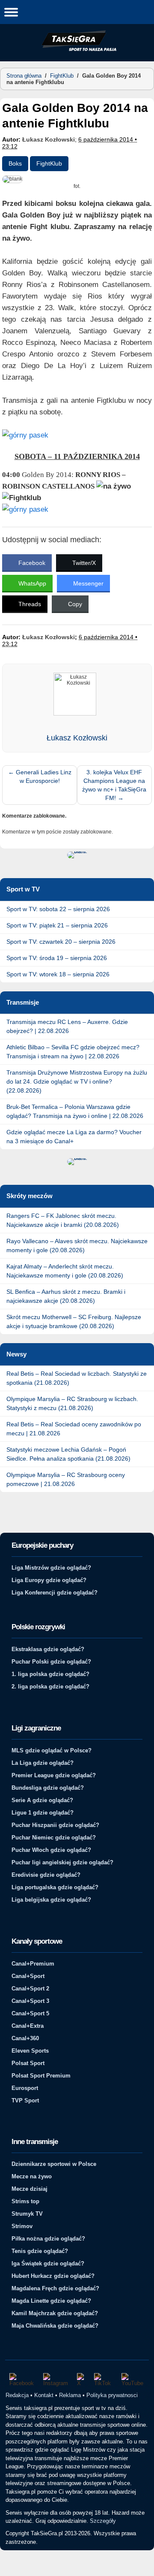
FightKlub (62, 76)
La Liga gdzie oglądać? (43, 1763)
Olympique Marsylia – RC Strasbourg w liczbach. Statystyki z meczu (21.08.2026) (72, 1403)
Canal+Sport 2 (30, 1989)
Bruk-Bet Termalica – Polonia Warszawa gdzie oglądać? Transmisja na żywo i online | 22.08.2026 (75, 1111)
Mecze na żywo (32, 2176)
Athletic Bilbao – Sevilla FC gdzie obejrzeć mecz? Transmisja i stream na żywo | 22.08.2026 (73, 1052)
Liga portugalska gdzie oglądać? (55, 1887)
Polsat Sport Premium (41, 2076)
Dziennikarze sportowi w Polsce (54, 2164)
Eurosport (25, 2088)
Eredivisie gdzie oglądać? (46, 1875)
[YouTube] (133, 2380)
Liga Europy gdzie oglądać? (49, 1580)
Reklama (70, 2395)
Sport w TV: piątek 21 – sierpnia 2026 (57, 925)
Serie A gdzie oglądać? (42, 1800)
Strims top (25, 2201)
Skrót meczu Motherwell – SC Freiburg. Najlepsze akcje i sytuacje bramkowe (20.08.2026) (74, 1321)
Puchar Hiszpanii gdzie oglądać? (55, 1825)
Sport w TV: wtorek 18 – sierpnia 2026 (58, 974)
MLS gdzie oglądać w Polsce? (52, 1750)
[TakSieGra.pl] (77, 50)
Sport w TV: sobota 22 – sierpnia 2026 (58, 909)
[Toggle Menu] (11, 12)
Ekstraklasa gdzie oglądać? (48, 1649)
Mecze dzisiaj (30, 2189)
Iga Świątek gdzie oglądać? (48, 2263)
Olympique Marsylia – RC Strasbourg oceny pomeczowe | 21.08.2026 (66, 1479)
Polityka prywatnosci (112, 2395)
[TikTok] (104, 2380)
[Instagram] (56, 2380)
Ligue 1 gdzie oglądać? (43, 1813)
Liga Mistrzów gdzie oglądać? (51, 1568)
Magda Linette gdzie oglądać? (51, 2301)
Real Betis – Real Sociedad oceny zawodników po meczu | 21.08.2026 (74, 1429)
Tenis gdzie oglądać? (40, 2251)
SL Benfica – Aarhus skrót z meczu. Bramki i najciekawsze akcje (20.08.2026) (66, 1296)
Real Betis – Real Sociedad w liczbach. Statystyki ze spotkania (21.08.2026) (77, 1378)
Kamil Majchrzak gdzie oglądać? (55, 2313)
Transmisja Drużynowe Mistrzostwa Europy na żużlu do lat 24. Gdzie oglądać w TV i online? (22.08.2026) (77, 1081)
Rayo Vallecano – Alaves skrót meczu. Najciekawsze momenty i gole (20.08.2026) (77, 1246)
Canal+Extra (28, 2026)
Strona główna (24, 76)
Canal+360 (25, 2038)
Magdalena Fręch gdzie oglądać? (55, 2288)
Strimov (22, 2226)
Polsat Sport (28, 2063)
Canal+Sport (28, 1976)
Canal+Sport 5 (30, 2013)
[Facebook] (22, 2380)
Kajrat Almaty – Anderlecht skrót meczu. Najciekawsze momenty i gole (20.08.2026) (65, 1271)
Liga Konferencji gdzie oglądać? (55, 1593)
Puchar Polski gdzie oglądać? (51, 1662)
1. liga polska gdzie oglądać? (50, 1674)
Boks (15, 163)
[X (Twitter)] (81, 2380)
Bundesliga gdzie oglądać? (48, 1788)
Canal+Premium (33, 1964)
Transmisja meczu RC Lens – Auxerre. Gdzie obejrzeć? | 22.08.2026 (67, 1026)
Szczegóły (103, 2521)
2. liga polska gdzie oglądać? (50, 1687)
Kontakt (44, 2395)
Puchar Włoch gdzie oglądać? (51, 1850)
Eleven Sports (30, 2051)
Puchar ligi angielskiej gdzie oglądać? (62, 1862)
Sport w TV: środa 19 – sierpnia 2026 (57, 958)
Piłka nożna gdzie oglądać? (48, 2239)
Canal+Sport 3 (30, 2001)
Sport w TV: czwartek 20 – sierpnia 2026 (61, 942)
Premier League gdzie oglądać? (54, 1775)
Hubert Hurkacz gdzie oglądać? (53, 2276)
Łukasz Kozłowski (49, 139)
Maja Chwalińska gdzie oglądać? (55, 2326)
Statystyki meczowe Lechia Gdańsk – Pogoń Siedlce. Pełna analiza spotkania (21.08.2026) (68, 1454)
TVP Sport (25, 2100)
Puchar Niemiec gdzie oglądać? (54, 1838)
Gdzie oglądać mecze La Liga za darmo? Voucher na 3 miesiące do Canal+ (74, 1137)
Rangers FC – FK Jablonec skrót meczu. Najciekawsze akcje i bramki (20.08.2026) (63, 1220)
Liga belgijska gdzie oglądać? (51, 1900)
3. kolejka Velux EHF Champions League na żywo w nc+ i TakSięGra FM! (114, 785)
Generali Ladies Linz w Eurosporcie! (40, 776)
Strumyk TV (27, 2214)
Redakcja (17, 2395)
